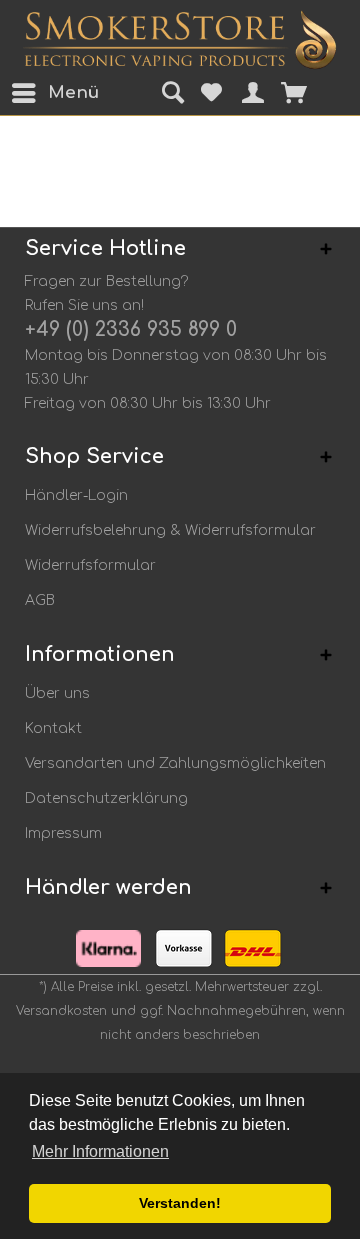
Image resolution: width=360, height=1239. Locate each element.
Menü (53, 92)
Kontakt (53, 728)
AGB (40, 600)
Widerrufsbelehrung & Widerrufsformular (170, 530)
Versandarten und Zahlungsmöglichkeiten (175, 763)
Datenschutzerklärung (106, 798)
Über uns (57, 693)
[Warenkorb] (307, 93)
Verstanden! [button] (180, 1203)
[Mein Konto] (247, 93)
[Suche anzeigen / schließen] (169, 94)
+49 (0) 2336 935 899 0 (131, 329)
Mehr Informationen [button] (100, 1151)
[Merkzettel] (208, 93)
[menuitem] (29, 93)
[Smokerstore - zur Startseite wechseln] (179, 40)
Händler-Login (76, 495)
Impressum (63, 833)
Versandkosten (61, 1011)
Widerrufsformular (90, 565)
